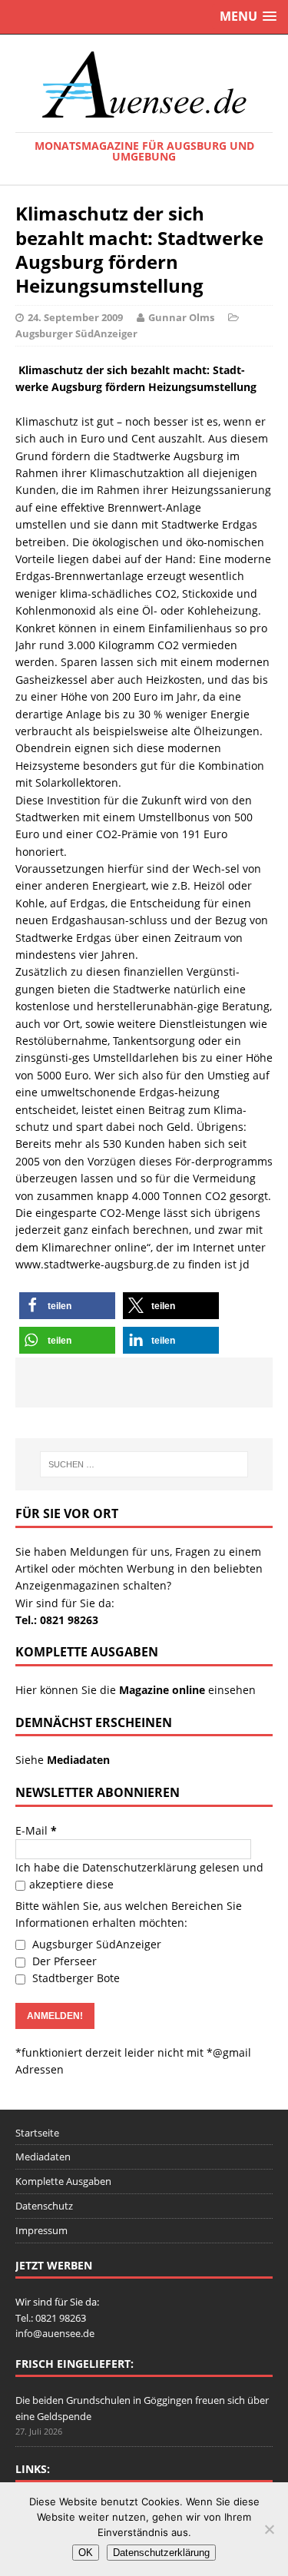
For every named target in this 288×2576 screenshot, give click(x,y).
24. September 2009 (75, 317)
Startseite (37, 2133)
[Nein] (269, 2529)
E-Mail (36, 1830)
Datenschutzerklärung (139, 1867)
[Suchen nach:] (144, 1464)
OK (86, 2553)
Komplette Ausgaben (63, 2181)
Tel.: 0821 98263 (57, 1620)
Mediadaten (43, 2157)
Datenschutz (44, 2206)
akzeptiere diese (71, 1884)
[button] (67, 1306)
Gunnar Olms (181, 317)
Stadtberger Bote (74, 1978)
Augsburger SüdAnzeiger (76, 333)
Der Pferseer (63, 1961)
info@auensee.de (55, 2333)
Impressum (41, 2230)
